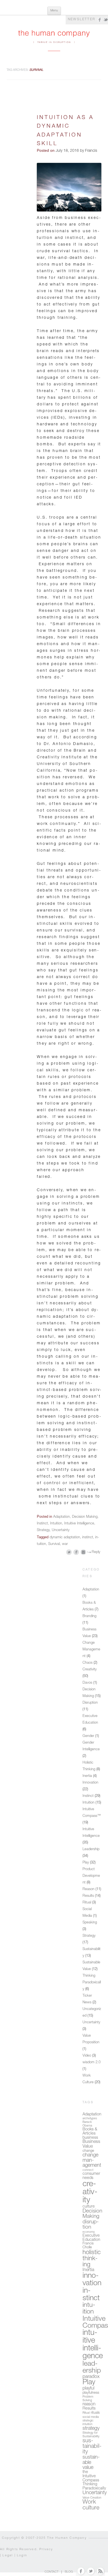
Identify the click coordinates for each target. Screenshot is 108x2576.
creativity (90, 2193)
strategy (91, 2429)
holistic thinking (92, 2259)
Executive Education (91, 2238)
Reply (96, 1552)
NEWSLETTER (82, 19)
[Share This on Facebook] (76, 1552)
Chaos (88, 1663)
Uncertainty (61, 1530)
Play (86, 1863)
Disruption (90, 1703)
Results (88, 1896)
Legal (8, 2556)
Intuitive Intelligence (79, 1524)
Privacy (46, 2550)
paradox (91, 2377)
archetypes (90, 2119)
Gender (88, 1736)
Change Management (91, 1650)
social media (91, 2417)
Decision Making (85, 1517)
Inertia (87, 1776)
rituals (95, 2413)
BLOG (69, 2572)
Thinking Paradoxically (92, 1983)
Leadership (91, 1849)
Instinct (42, 1524)
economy (89, 2232)
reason (89, 2405)
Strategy (43, 1530)
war (65, 1544)
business (90, 2138)
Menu (54, 11)
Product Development (91, 1876)
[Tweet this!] (69, 1552)
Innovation (90, 1783)
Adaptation (61, 1517)
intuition (89, 2309)
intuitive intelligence (93, 2345)
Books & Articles (90, 2132)
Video (87, 2056)
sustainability (92, 2447)
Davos (87, 1683)
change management (92, 2160)
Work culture (91, 2505)
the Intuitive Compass (91, 2476)
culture (89, 2207)
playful (88, 2389)
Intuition (56, 1524)
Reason (88, 1889)
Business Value (91, 2144)
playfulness (91, 2393)
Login (22, 2556)
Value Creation (92, 2498)
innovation (92, 2280)
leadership (92, 2368)
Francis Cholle (88, 2246)
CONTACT (52, 2572)
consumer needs (91, 2176)
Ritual (87, 1903)
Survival (54, 1544)
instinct (88, 1538)
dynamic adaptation (65, 1538)
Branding (89, 1616)
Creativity (90, 1670)
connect (88, 2170)
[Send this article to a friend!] (83, 1552)
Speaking (90, 1923)
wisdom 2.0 (92, 2063)
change (88, 2151)
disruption (91, 2225)
